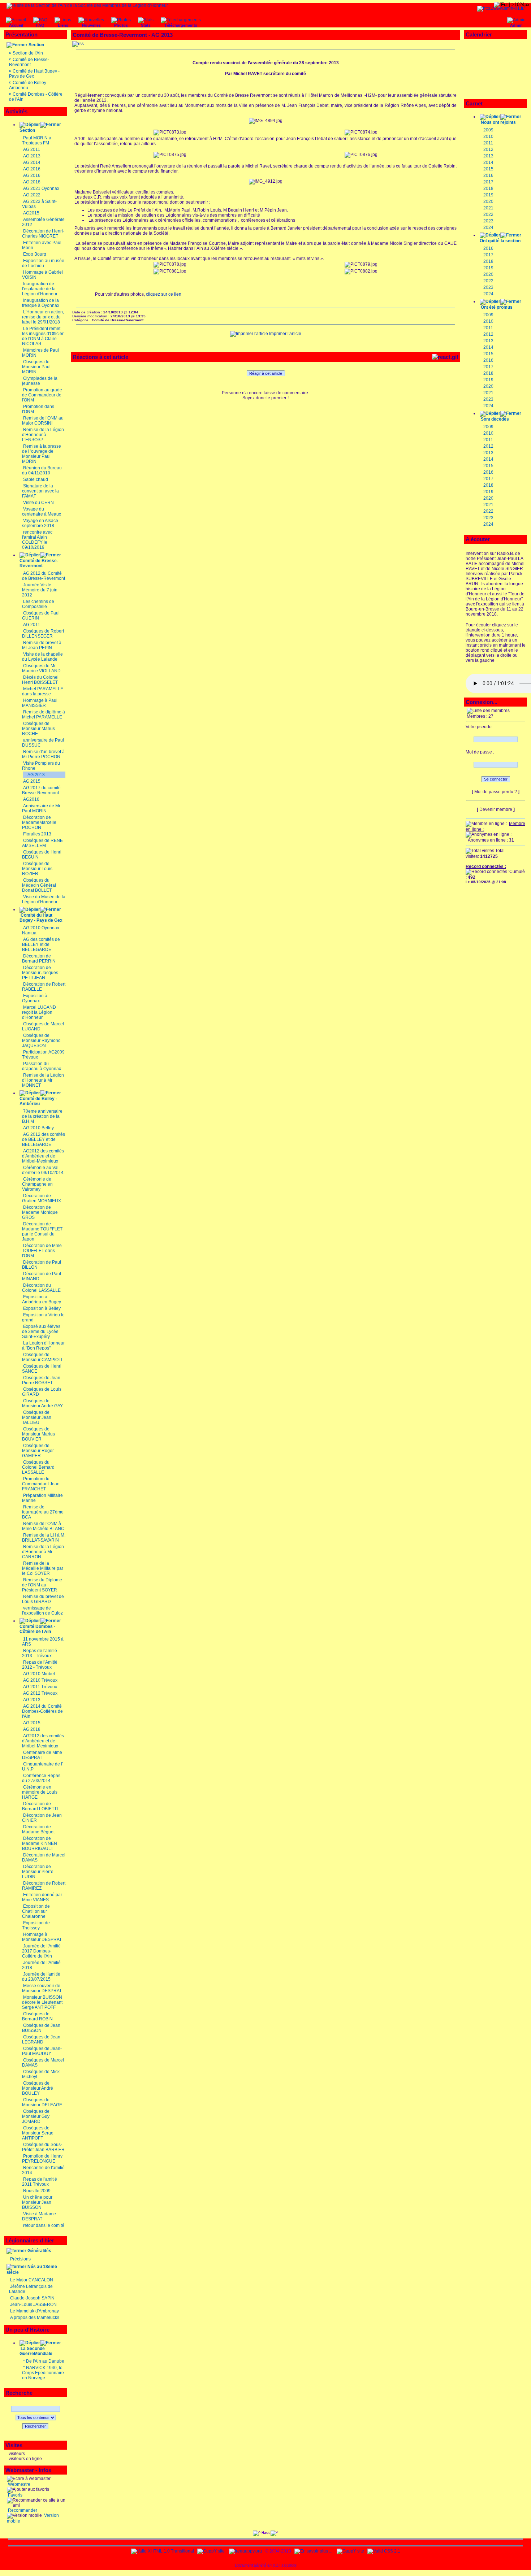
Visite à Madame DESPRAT (39, 2216)
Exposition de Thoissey (36, 1925)
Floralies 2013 (37, 834)
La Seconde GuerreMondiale (36, 2351)
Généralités (39, 2251)
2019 (488, 195)
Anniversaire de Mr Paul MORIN (41, 808)
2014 (488, 162)
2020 (488, 201)
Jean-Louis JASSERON (33, 2305)
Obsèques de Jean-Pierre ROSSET (42, 1380)
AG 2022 (32, 195)
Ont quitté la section (500, 241)
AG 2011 (32, 149)
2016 (488, 175)
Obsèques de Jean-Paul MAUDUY (42, 2051)
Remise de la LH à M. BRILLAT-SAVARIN (44, 1538)
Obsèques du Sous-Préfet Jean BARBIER (43, 2147)
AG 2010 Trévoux (40, 1680)
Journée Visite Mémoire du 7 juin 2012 (40, 590)
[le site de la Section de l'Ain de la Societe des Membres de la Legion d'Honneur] (87, 5)
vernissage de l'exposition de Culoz (42, 1611)
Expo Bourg (35, 254)
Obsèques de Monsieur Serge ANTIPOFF (38, 2133)
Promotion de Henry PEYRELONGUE (42, 2159)
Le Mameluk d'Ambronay (34, 2311)
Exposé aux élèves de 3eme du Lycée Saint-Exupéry (41, 1332)
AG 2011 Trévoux (40, 1687)
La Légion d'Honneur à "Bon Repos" (43, 1346)
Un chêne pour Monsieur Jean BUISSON (37, 2202)
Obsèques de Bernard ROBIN (37, 2016)
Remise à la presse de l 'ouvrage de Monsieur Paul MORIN (42, 454)
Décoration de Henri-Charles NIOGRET (43, 234)
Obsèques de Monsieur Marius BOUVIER (38, 1434)
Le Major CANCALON (32, 2280)
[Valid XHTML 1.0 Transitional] (163, 2551)
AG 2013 (32, 156)
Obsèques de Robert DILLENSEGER (43, 634)
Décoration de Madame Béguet (38, 1829)
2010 (488, 136)
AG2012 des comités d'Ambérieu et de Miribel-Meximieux (43, 1156)
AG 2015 (32, 781)
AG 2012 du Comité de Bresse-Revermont (44, 576)
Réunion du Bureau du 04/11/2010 (42, 470)
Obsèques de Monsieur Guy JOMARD (36, 2116)
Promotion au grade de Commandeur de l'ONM (42, 395)
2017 (488, 182)
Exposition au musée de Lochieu (43, 263)
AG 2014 (32, 162)
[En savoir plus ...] (314, 2551)
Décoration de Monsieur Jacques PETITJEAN (40, 973)
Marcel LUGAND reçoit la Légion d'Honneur (39, 1012)
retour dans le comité (44, 2225)
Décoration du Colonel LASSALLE (41, 1288)
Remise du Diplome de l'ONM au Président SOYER (42, 1585)
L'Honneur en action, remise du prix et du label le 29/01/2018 (43, 317)
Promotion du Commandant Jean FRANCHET (41, 1484)
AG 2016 (32, 169)
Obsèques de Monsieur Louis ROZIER (37, 869)
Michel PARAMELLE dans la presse (43, 691)
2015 (488, 169)
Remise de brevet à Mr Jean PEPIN (42, 645)
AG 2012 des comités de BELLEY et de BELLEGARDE (44, 1139)
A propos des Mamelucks (35, 2317)
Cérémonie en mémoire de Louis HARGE (40, 1792)
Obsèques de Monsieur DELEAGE (42, 2102)
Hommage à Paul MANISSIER (40, 703)
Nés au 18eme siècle (32, 2269)
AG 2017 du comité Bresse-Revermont (41, 790)
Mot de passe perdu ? (496, 792)
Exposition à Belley (42, 1308)
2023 (488, 221)
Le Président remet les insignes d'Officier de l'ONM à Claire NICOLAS (43, 336)
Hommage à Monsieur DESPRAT (42, 1937)
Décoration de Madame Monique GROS (40, 1212)
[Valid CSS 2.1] (383, 2551)
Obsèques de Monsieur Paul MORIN (36, 367)
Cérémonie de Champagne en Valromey (37, 1184)
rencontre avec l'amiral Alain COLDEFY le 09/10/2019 (37, 540)
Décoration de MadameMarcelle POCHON (39, 822)
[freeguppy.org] (246, 2551)
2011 (488, 143)
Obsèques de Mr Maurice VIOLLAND (41, 668)
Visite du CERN (38, 503)
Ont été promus (497, 307)
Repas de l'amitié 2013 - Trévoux (40, 1653)
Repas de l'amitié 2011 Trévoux (40, 2182)
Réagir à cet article (266, 373)
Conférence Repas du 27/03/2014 (41, 1778)
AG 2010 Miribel (39, 1674)
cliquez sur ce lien (164, 294)
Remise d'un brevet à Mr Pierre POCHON (43, 754)
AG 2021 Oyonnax (41, 188)
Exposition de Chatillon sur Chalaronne (36, 1911)
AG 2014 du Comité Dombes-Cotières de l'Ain (42, 1711)
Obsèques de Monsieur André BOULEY (38, 2088)
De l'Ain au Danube (45, 2361)
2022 (488, 214)
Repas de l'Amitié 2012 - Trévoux (40, 1665)
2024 (488, 227)
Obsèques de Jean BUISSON (41, 2028)
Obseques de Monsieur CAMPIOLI (42, 1357)
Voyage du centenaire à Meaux (42, 512)
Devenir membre (496, 809)
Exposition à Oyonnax (35, 998)
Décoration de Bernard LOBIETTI (40, 1806)
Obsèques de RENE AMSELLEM (42, 843)
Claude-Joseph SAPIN (32, 2298)
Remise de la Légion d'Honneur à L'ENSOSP (43, 435)
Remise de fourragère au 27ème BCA (43, 1512)
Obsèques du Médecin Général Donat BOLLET (39, 885)
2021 (488, 208)
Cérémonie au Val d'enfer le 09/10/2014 (43, 1170)
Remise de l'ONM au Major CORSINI (43, 421)
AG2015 (31, 213)
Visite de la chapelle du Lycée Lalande (42, 657)
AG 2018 (32, 182)
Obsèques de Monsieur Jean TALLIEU (37, 1417)
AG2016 (31, 799)
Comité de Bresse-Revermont (29, 62)
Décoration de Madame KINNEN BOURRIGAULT (40, 1843)
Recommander (22, 2510)
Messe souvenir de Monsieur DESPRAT (42, 1988)
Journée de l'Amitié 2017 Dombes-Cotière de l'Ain (41, 1951)
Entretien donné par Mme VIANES (42, 1897)
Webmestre (19, 2484)
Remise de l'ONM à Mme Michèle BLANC (43, 1526)
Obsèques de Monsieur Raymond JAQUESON (41, 1041)
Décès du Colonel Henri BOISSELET (40, 680)
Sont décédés (495, 419)
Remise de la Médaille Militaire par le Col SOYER (43, 1568)
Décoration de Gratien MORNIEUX (42, 1198)
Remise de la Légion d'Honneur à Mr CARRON (43, 1552)
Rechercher (35, 2426)
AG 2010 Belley (38, 1128)
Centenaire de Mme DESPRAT (42, 1755)
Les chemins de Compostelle (38, 604)
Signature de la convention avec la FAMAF (40, 491)
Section (36, 45)
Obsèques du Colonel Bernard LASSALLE (38, 1467)
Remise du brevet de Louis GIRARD (43, 1599)
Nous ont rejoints (498, 122)
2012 (488, 149)
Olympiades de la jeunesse (40, 381)
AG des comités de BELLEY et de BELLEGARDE (41, 944)
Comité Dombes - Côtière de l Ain (37, 1629)
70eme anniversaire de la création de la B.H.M (42, 1116)
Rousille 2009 (37, 2191)
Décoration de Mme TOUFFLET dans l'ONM (42, 1251)
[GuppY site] (211, 2551)
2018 (488, 188)
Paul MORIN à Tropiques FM (37, 140)
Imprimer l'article (285, 334)
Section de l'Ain (28, 53)
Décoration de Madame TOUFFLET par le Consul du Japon (42, 1231)
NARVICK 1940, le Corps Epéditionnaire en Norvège (43, 2373)
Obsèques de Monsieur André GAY (42, 1403)
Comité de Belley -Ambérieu (38, 1101)
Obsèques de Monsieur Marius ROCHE (38, 729)
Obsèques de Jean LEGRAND (41, 2039)
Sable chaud (36, 479)
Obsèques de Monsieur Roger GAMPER (38, 1451)
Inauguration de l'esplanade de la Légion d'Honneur (40, 289)
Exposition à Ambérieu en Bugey (42, 1299)
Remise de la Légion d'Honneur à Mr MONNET (43, 1080)
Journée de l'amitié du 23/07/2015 (41, 1977)
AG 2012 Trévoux (40, 1693)
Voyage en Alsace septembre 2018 (40, 523)
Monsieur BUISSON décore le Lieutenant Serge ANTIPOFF (42, 2002)
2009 (488, 130)
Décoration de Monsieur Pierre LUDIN (38, 1872)
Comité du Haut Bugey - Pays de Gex (41, 918)
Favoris (15, 2495)
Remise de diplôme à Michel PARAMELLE (44, 714)
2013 (488, 156)
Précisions (20, 2259)
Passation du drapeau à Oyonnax (42, 1066)
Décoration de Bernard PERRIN (39, 959)
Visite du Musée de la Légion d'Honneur (44, 899)
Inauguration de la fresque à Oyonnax (41, 303)
